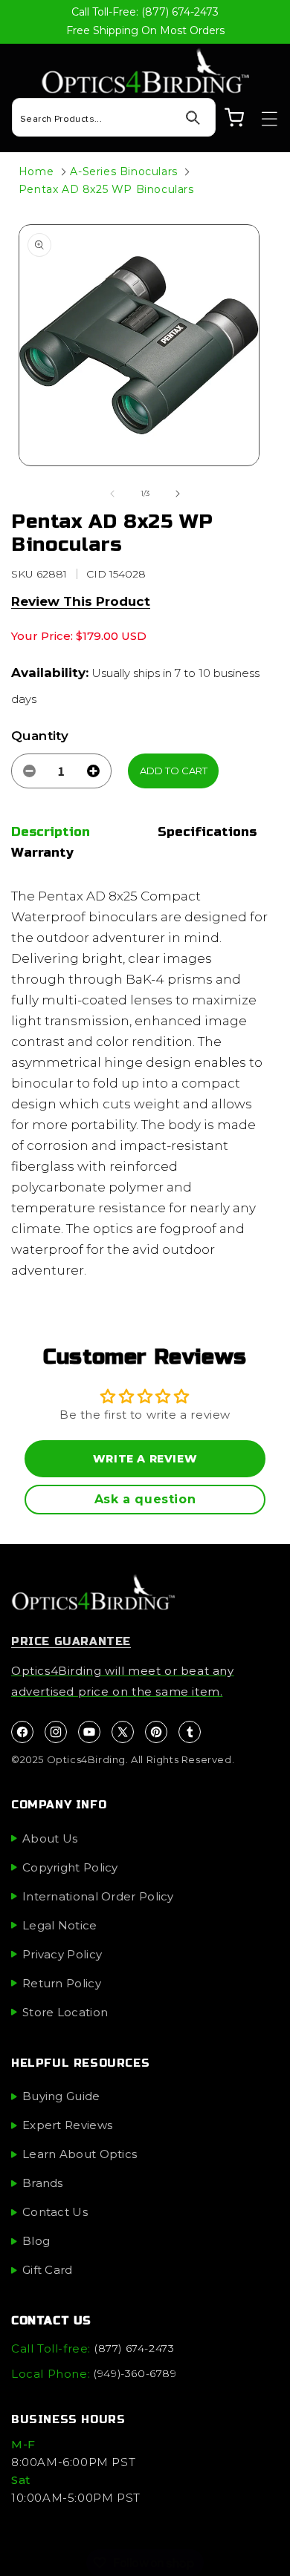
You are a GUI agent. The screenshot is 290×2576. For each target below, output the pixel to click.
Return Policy (62, 1983)
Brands (43, 2183)
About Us (50, 1838)
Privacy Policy (62, 1954)
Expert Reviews (67, 2125)
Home (36, 171)
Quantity (40, 736)
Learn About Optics (80, 2154)
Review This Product (81, 601)
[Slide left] (112, 494)
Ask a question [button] (145, 1499)
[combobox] (114, 117)
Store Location (65, 2012)
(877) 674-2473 (134, 2348)
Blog (36, 2241)
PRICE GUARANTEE (71, 1641)
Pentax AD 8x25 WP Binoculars (106, 189)
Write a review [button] (145, 1459)
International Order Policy (98, 1896)
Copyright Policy (70, 1867)
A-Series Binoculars (123, 171)
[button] (262, 119)
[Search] (193, 118)
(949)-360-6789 (135, 2373)
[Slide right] (178, 494)
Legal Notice (60, 1925)
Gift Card (48, 2270)
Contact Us (55, 2212)
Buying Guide (61, 2096)
